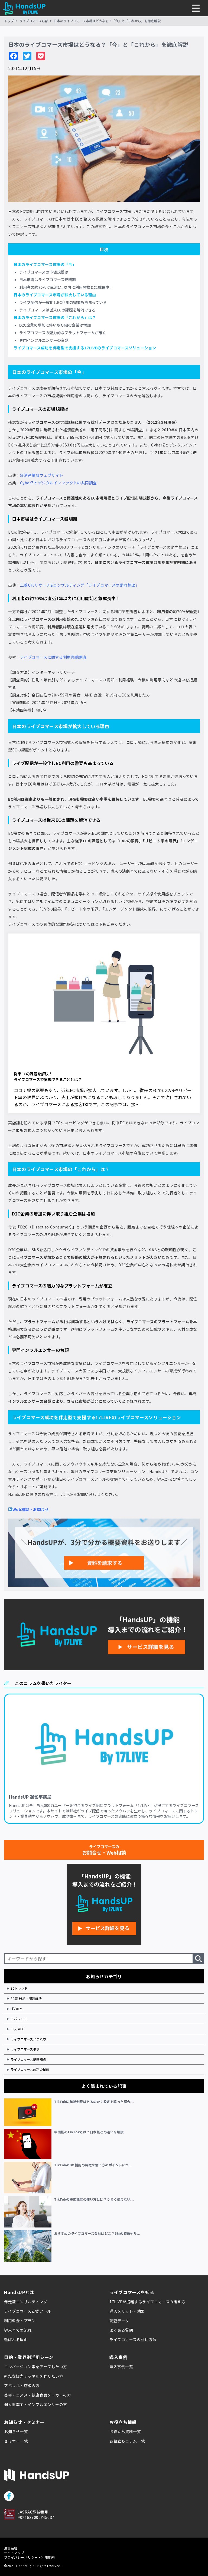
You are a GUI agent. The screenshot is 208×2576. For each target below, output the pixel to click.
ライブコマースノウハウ (28, 2039)
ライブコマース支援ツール (28, 2311)
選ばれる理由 (16, 2340)
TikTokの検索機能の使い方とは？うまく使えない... (94, 2199)
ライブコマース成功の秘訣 (30, 2069)
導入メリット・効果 (127, 2311)
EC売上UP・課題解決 (26, 1998)
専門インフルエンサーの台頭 (44, 340)
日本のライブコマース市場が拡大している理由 (55, 295)
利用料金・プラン (20, 2321)
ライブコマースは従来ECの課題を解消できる (57, 310)
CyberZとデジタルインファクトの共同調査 (58, 483)
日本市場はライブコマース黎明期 (48, 280)
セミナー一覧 (16, 2441)
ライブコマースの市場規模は (44, 272)
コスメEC (17, 2029)
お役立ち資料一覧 (125, 2432)
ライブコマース (22, 388)
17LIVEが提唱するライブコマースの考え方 (147, 2302)
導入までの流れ (18, 2330)
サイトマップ (14, 2553)
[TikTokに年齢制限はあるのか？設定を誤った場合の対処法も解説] (29, 2112)
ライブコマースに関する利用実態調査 (53, 657)
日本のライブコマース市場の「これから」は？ (55, 317)
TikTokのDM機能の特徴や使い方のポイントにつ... (93, 2165)
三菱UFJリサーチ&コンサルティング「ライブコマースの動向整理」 (80, 585)
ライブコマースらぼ (34, 21)
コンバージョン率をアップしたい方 (36, 2367)
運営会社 (11, 2548)
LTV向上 (16, 2008)
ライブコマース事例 (25, 2049)
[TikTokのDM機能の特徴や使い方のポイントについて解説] (29, 2177)
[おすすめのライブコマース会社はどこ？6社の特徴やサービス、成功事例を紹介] (29, 2246)
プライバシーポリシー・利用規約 (29, 2557)
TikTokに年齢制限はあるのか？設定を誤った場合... (94, 2102)
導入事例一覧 (121, 2367)
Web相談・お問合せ (31, 1509)
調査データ (119, 2321)
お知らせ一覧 (16, 2432)
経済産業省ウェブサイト (42, 475)
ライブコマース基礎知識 (28, 2059)
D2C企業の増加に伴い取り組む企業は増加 (55, 325)
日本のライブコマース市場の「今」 (45, 264)
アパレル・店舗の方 (22, 2386)
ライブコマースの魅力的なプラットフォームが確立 (63, 333)
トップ (9, 21)
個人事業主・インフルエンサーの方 (36, 2404)
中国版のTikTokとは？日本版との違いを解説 (89, 2132)
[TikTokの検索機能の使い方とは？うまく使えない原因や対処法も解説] (29, 2212)
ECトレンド (19, 1988)
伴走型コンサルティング (26, 2302)
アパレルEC (19, 2019)
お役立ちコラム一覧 (127, 2441)
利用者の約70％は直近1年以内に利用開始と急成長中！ (66, 287)
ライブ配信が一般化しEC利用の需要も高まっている (63, 302)
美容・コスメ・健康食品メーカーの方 (38, 2395)
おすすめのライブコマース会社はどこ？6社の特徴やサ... (97, 2233)
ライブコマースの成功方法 (133, 2340)
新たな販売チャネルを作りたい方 (34, 2376)
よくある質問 (121, 2330)
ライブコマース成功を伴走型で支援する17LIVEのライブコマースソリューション (85, 348)
